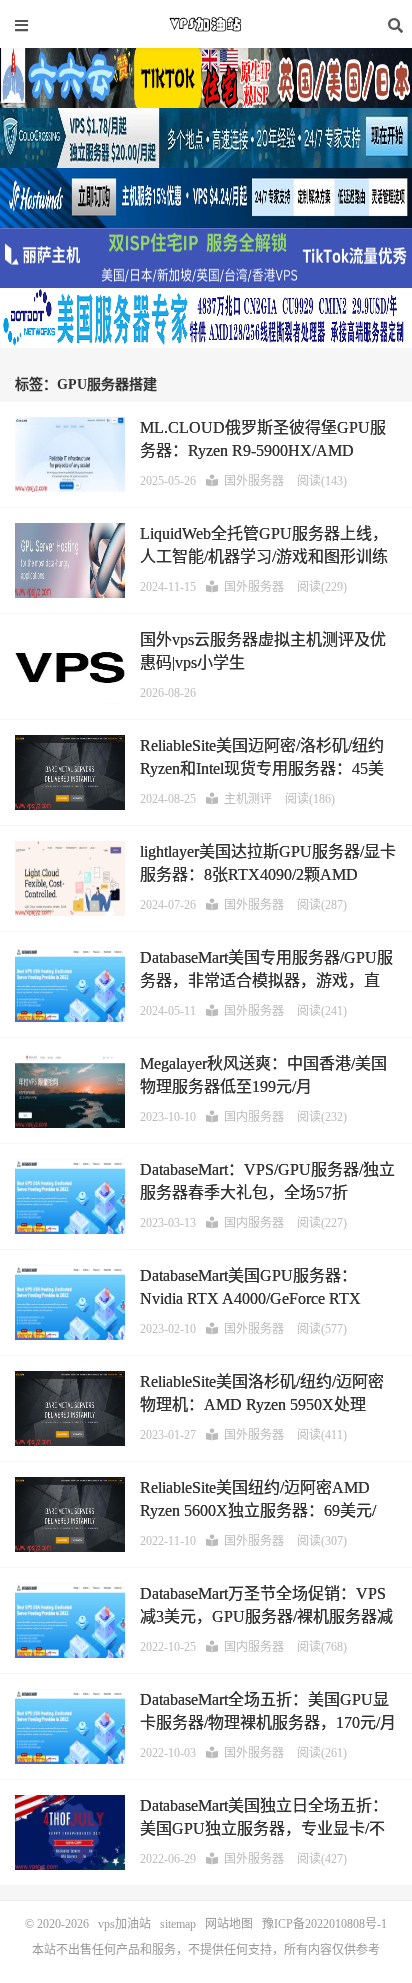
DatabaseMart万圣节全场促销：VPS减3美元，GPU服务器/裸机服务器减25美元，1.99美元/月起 (266, 1616)
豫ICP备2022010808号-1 (324, 1924)
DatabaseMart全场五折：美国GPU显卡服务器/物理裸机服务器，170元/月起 (268, 1722)
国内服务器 (254, 1117)
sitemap (178, 1924)
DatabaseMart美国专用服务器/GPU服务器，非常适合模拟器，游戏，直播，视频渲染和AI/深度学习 (266, 980)
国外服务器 (254, 481)
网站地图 (229, 1924)
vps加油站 (206, 25)
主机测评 (248, 799)
